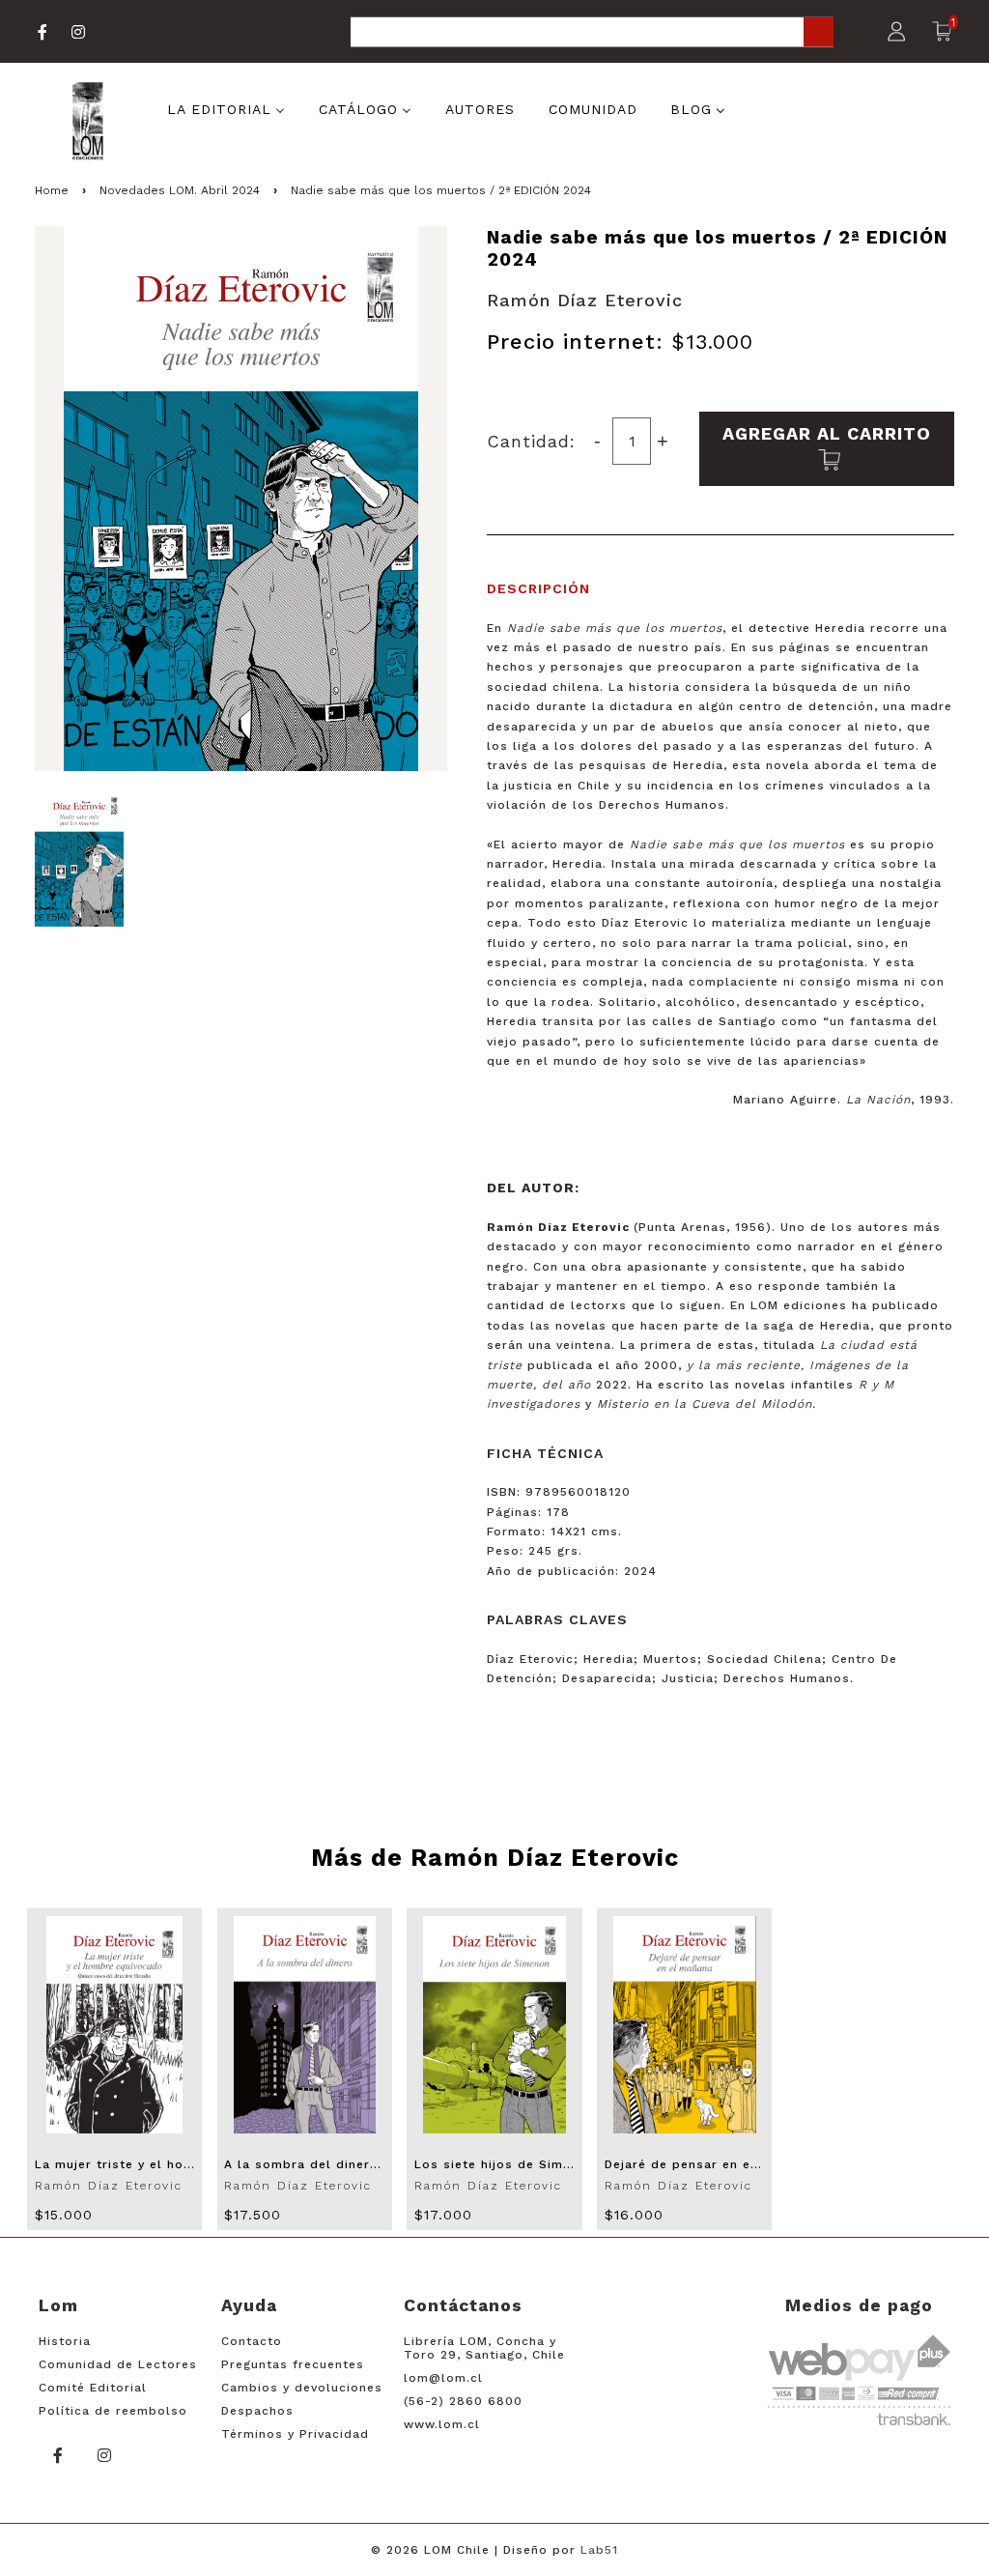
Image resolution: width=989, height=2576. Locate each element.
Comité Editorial (93, 2388)
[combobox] (592, 33)
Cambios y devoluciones (302, 2388)
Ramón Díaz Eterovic (585, 300)
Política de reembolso (113, 2411)
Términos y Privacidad (295, 2434)
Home (52, 190)
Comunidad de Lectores (118, 2364)
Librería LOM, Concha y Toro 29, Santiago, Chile (484, 2348)
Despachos (257, 2411)
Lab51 (599, 2550)
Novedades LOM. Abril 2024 (180, 190)
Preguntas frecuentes (293, 2364)
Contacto (252, 2341)
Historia (65, 2341)
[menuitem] (226, 107)
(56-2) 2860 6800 (463, 2401)
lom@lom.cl (443, 2378)
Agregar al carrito (827, 433)
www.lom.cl (442, 2424)
